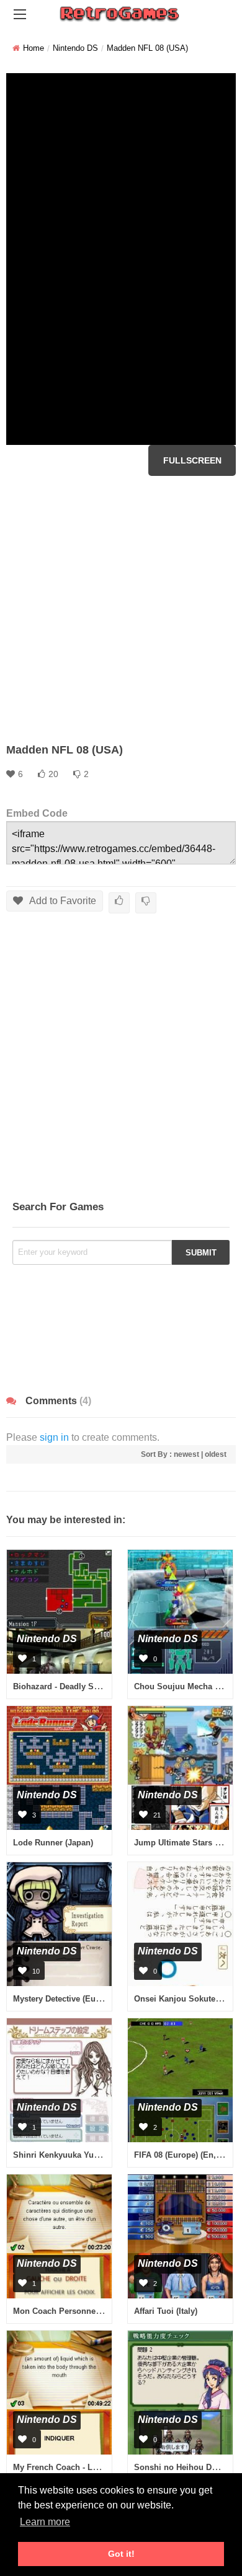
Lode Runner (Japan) (53, 1843)
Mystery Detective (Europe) (64, 1999)
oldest (216, 1454)
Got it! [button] (121, 2554)
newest (186, 1454)
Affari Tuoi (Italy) (166, 2311)
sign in (54, 1437)
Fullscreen (192, 460)
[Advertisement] (121, 609)
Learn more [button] (45, 2522)
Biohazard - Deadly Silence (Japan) (80, 1686)
